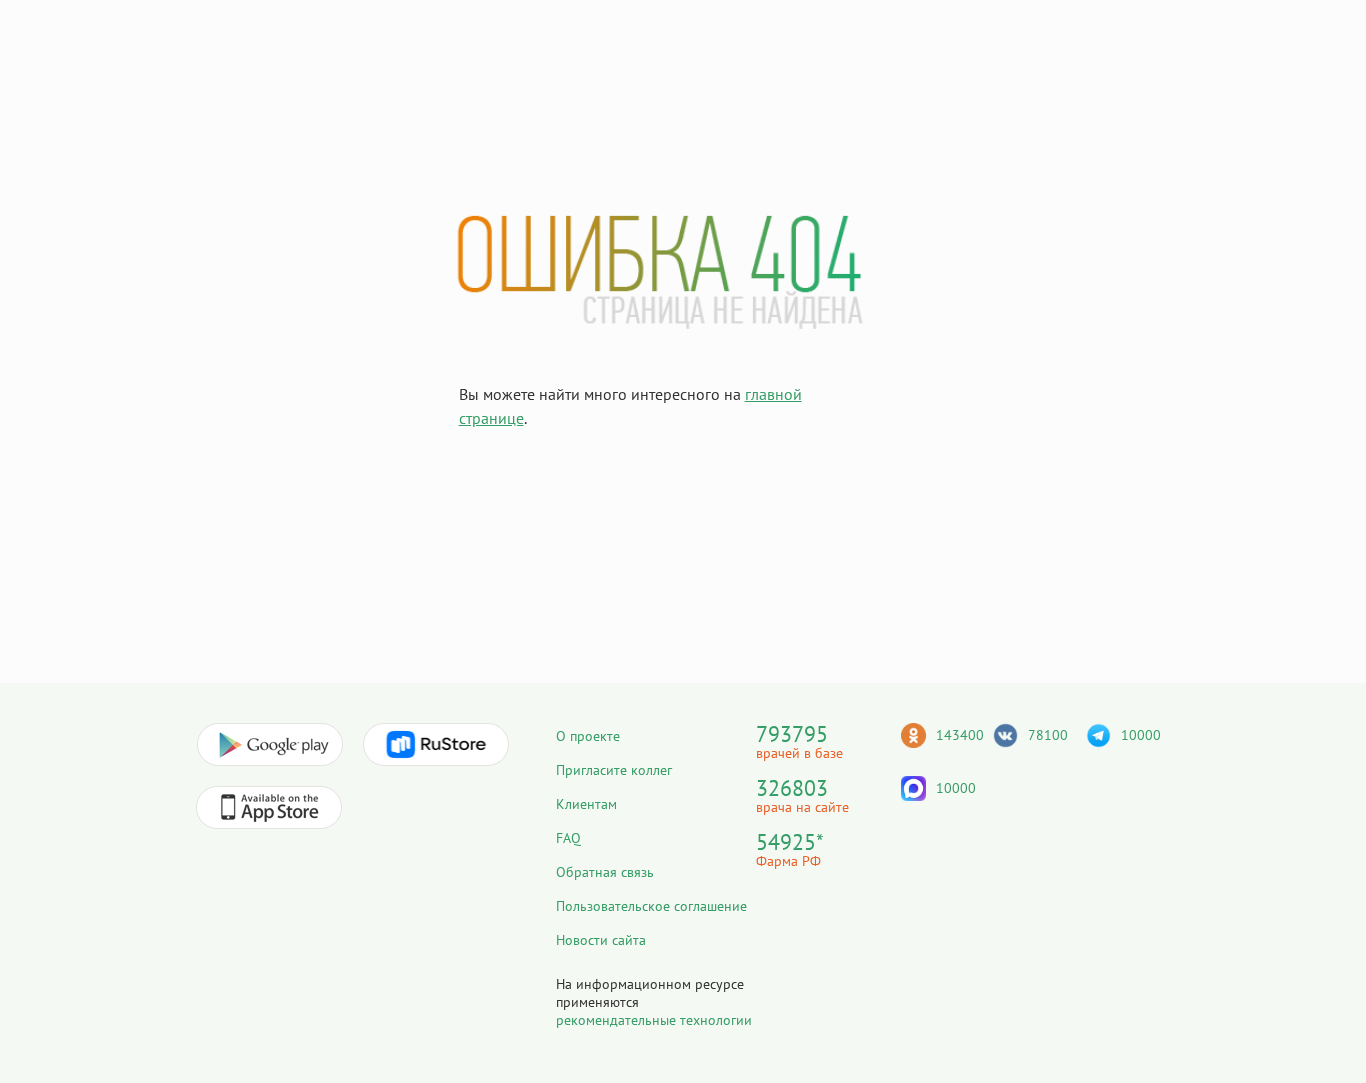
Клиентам (586, 804)
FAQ (568, 838)
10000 (1141, 735)
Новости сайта (601, 940)
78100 (1048, 735)
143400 (960, 735)
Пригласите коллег (614, 770)
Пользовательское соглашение (651, 906)
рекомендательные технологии (654, 1020)
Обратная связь (605, 872)
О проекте (588, 736)
